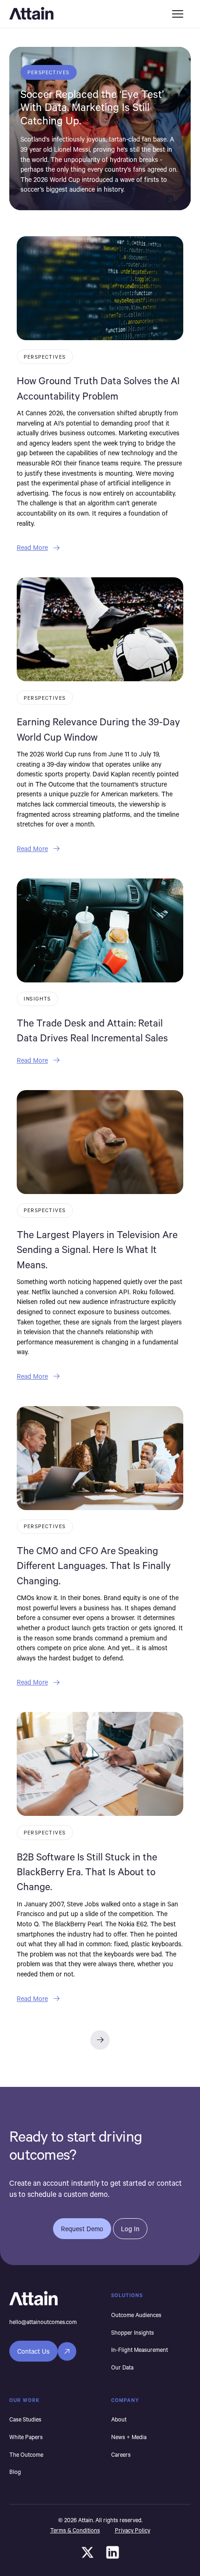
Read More (32, 547)
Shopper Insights (133, 2332)
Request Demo (82, 2229)
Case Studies (25, 2419)
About (119, 2419)
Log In (130, 2229)
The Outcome (26, 2454)
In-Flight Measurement (140, 2350)
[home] (83, 14)
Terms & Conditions (75, 2530)
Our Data (122, 2367)
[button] (178, 14)
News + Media (129, 2437)
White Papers (26, 2437)
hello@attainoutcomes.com (43, 2322)
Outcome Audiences (136, 2315)
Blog (15, 2472)
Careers (121, 2454)
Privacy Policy (133, 2530)
